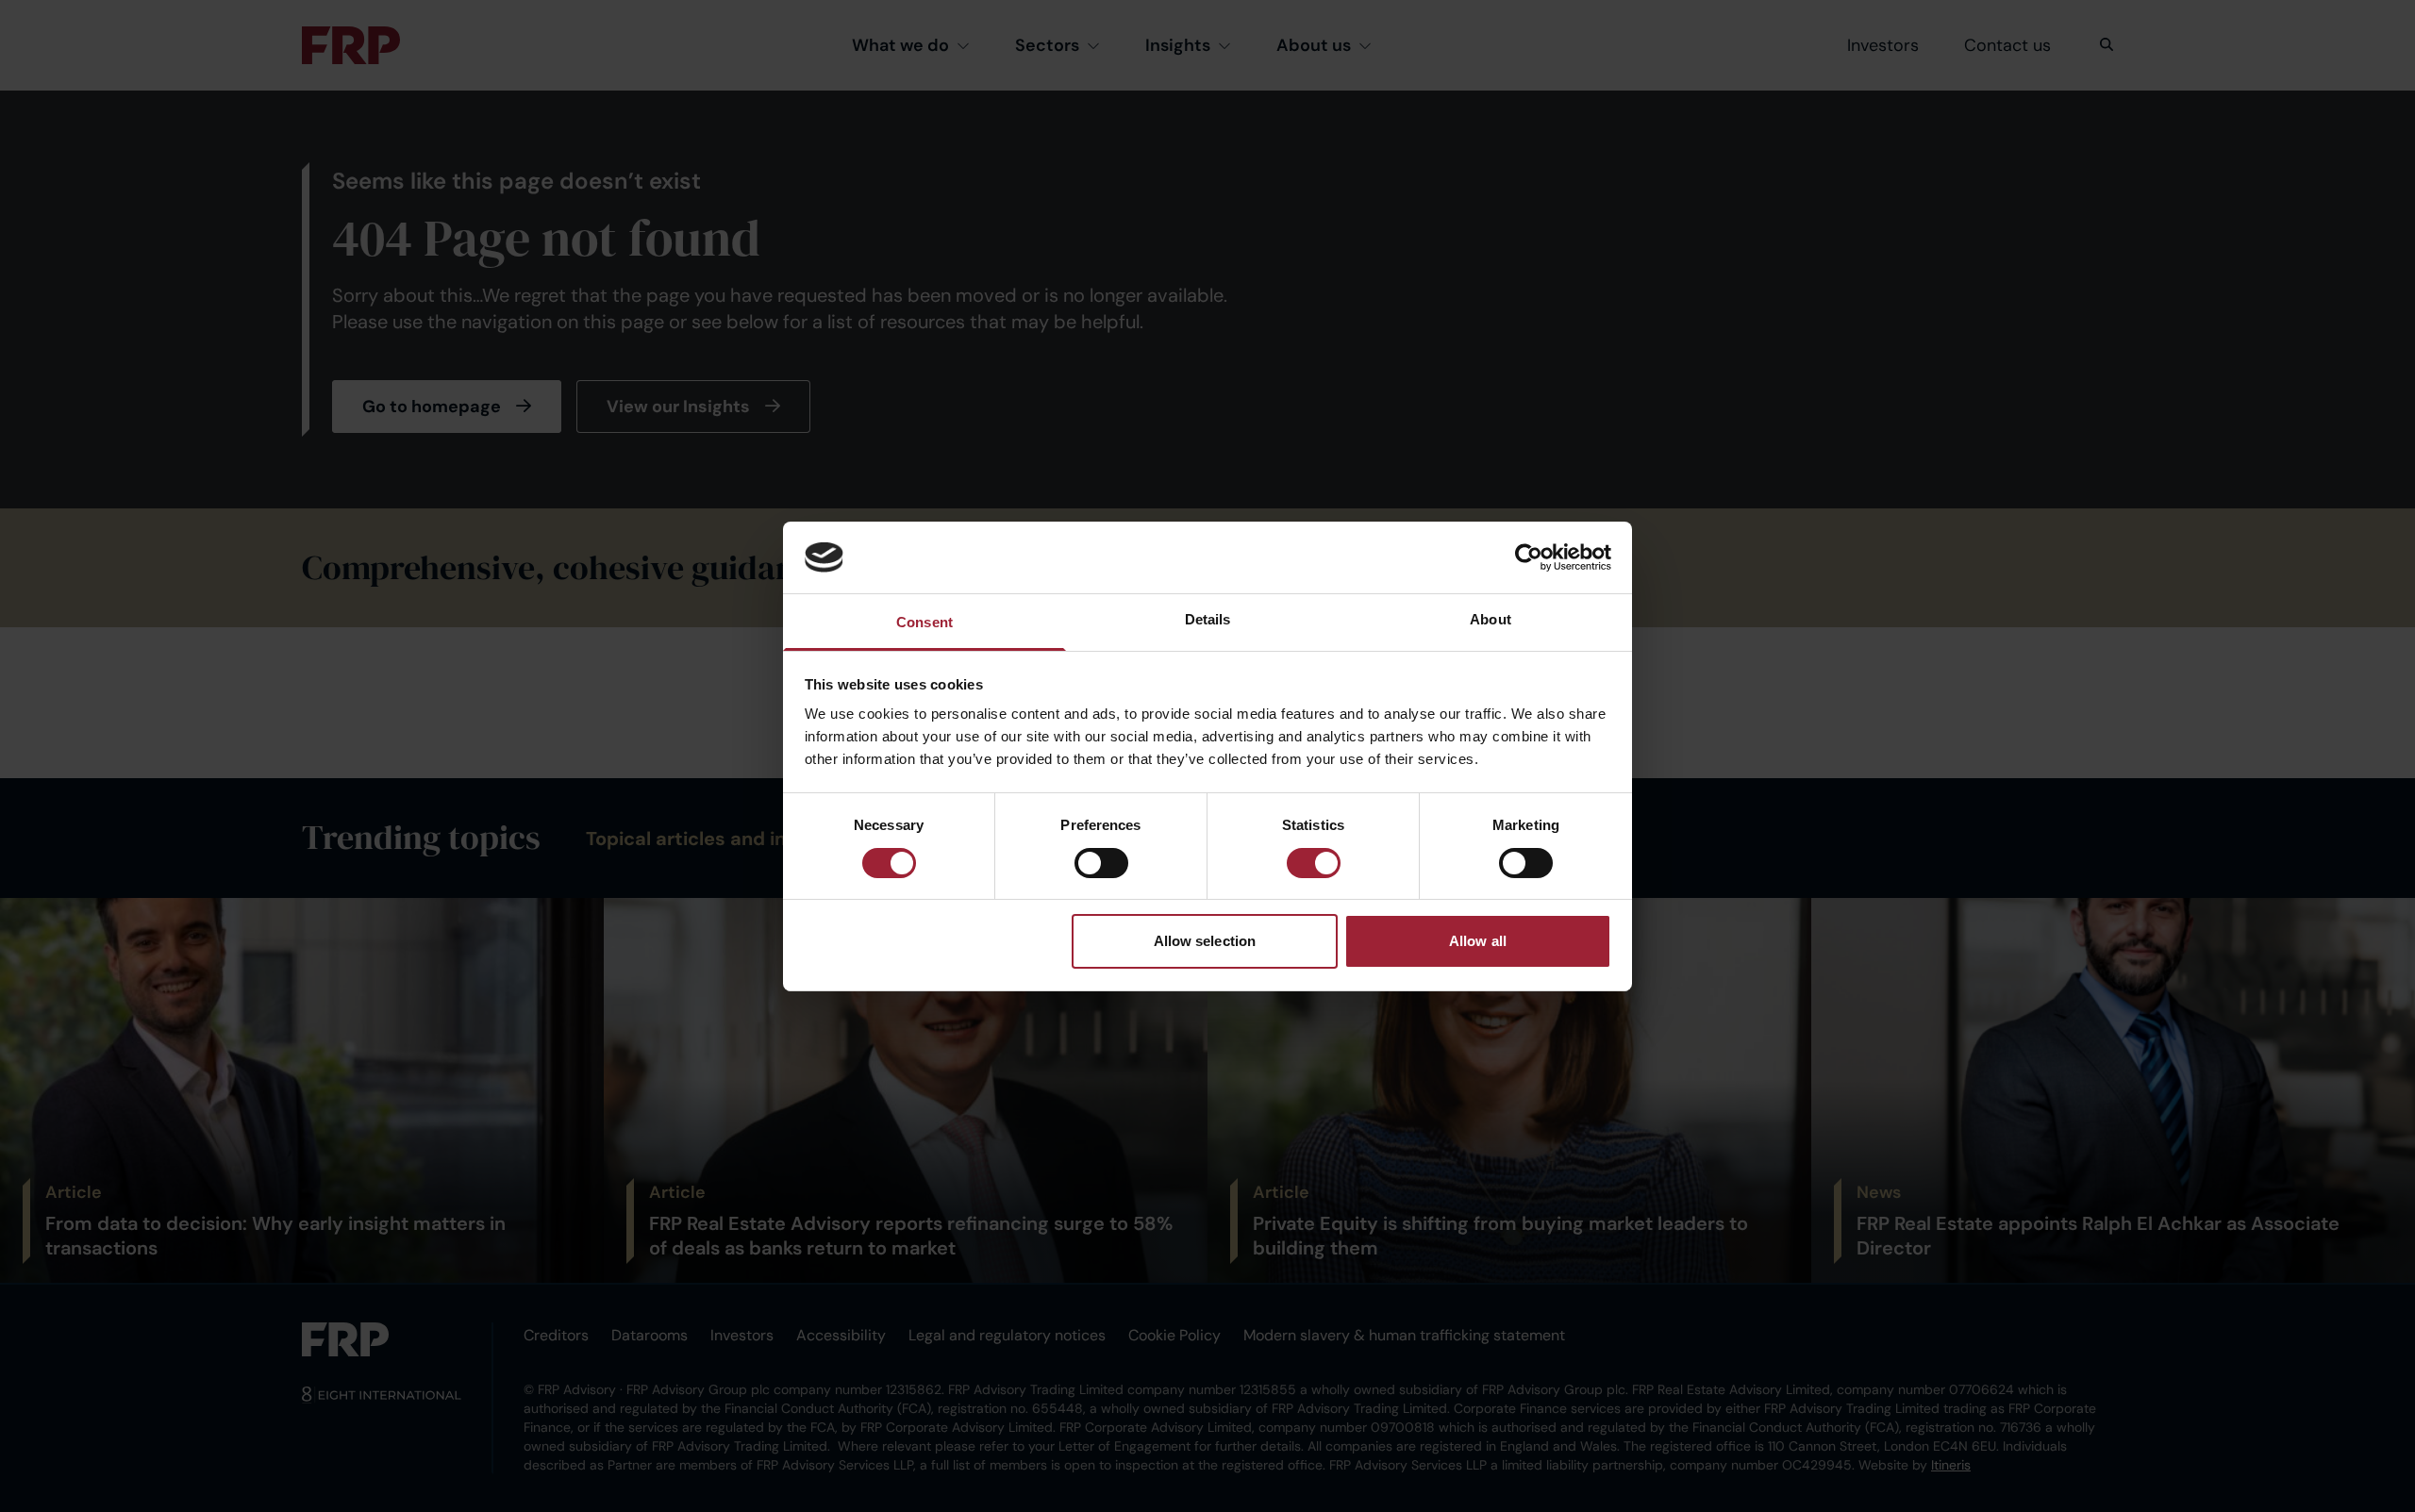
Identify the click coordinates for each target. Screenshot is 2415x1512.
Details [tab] (1208, 619)
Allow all (1478, 941)
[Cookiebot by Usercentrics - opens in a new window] (1529, 557)
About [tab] (1491, 619)
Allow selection (1205, 941)
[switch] (1101, 863)
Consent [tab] (924, 622)
